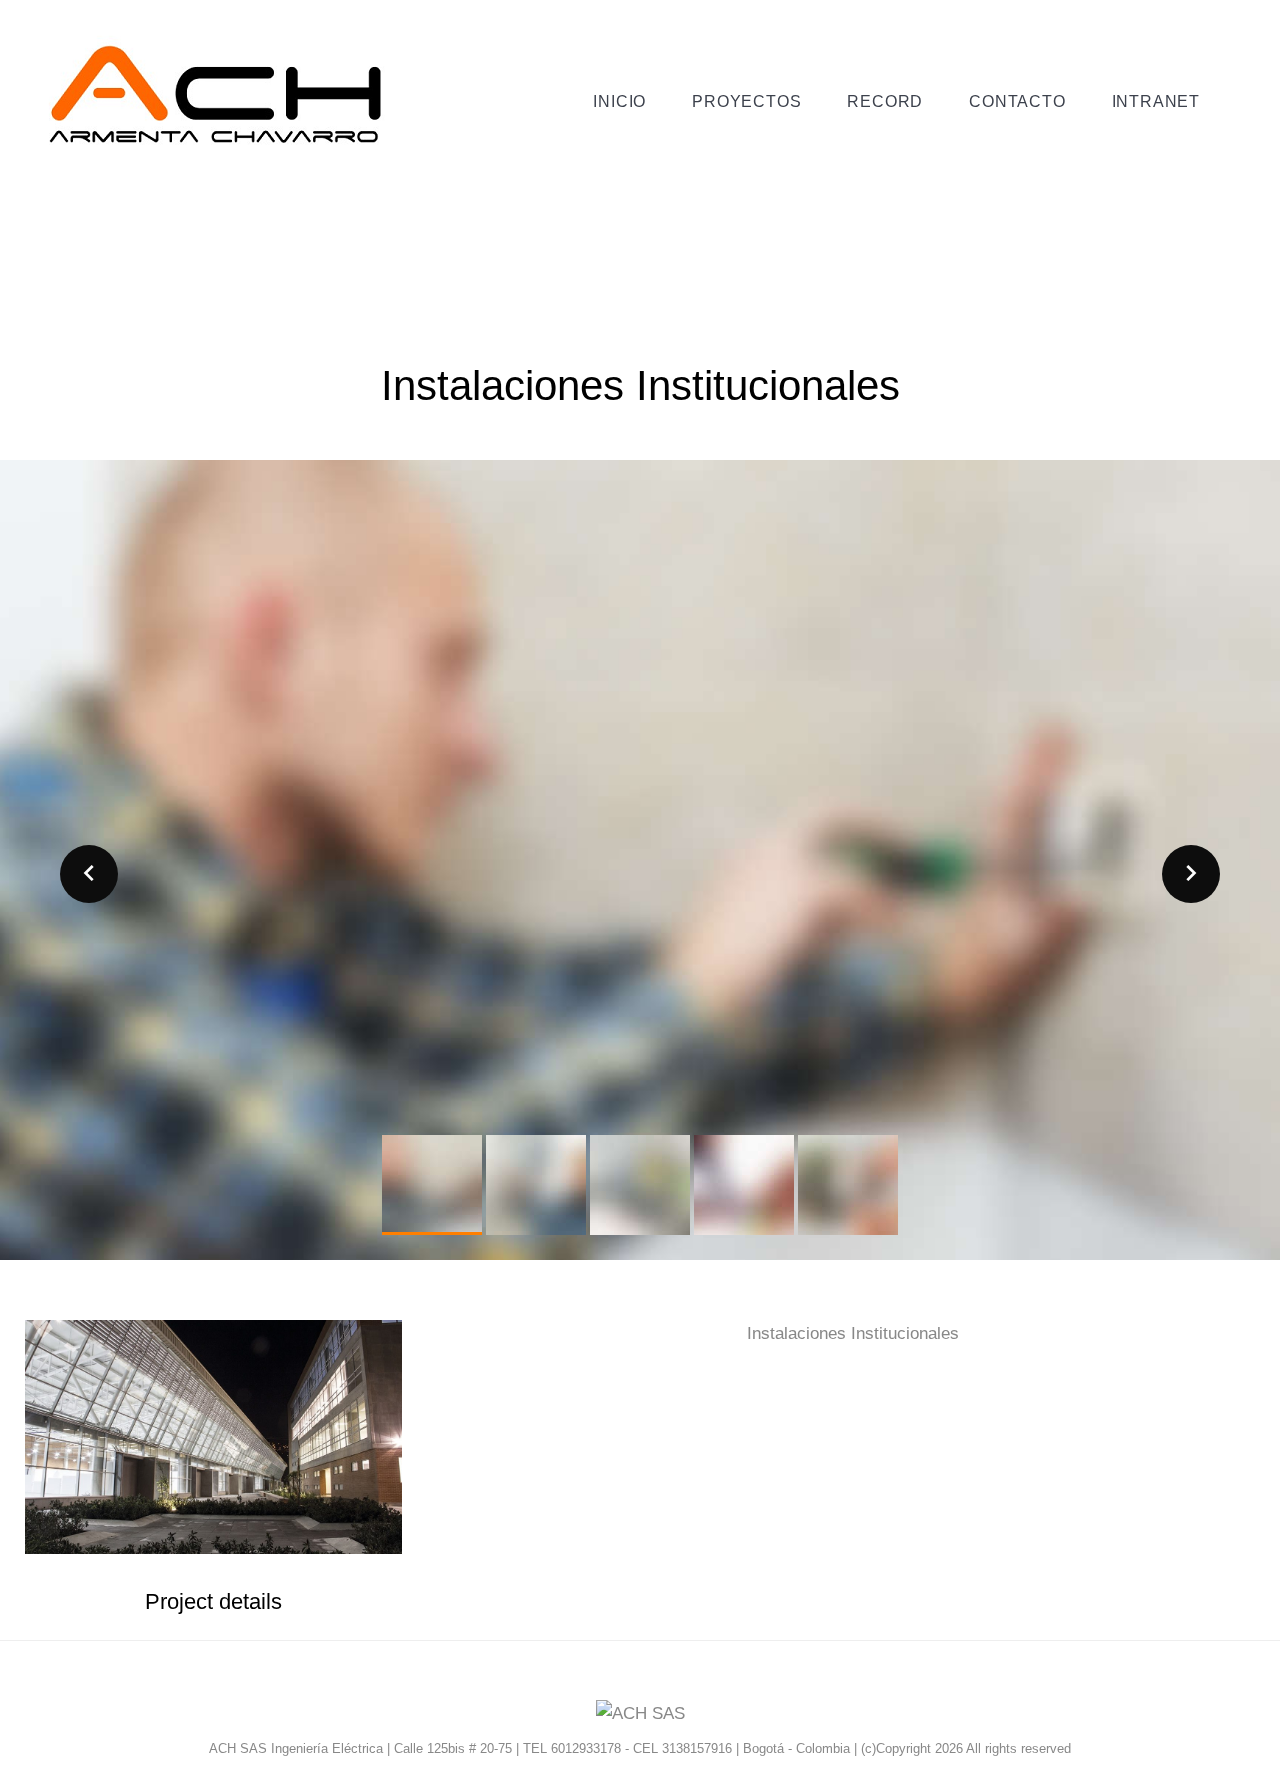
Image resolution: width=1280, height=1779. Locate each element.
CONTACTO (1017, 101)
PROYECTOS (746, 101)
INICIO (619, 101)
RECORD (885, 101)
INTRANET (1156, 101)
